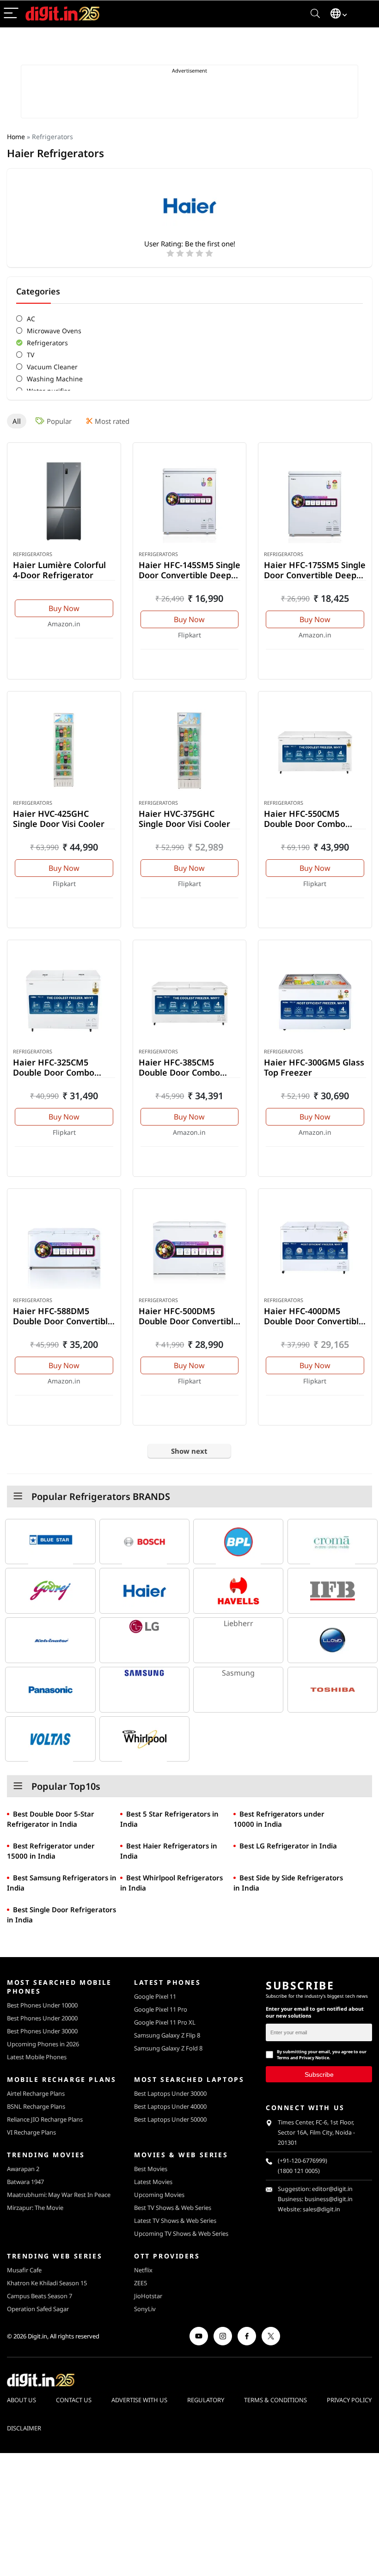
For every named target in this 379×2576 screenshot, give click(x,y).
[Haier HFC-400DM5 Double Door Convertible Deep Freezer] (315, 1248)
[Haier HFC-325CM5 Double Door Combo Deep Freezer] (64, 999)
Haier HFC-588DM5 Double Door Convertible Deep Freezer (63, 1321)
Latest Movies (153, 2182)
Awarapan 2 (23, 2169)
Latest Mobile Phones (37, 2057)
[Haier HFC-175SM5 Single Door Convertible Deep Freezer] (315, 502)
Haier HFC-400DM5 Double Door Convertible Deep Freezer (314, 1321)
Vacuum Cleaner (52, 367)
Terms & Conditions (275, 2400)
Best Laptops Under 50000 (170, 2119)
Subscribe (319, 2074)
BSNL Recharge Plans (36, 2106)
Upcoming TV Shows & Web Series (181, 2233)
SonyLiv (145, 2309)
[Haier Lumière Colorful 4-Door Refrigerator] (64, 502)
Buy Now (64, 608)
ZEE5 (141, 2283)
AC (31, 319)
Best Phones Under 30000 (42, 2031)
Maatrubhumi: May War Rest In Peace (59, 2195)
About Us (21, 2400)
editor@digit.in (332, 2189)
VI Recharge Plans (31, 2132)
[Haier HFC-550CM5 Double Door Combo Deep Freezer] (315, 750)
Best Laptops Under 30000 (170, 2093)
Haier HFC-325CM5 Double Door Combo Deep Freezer (54, 1072)
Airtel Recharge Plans (36, 2093)
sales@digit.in (321, 2209)
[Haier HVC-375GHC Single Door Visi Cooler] (190, 750)
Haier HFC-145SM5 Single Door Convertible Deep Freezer (189, 575)
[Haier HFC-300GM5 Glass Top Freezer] (315, 999)
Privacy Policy (349, 2400)
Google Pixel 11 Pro (161, 2009)
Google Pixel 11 (155, 1996)
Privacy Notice (314, 2058)
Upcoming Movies (159, 2195)
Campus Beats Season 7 (40, 2296)
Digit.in (37, 2336)
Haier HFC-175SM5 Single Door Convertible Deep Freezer (315, 575)
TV (31, 355)
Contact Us (74, 2400)
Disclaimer (24, 2428)
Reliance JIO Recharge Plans (45, 2119)
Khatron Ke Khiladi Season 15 (47, 2283)
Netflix (143, 2270)
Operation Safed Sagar (38, 2309)
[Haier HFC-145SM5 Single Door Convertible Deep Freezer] (190, 502)
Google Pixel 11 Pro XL (165, 2022)
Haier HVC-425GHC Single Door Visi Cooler (59, 819)
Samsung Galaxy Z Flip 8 (167, 2035)
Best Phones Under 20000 (42, 2018)
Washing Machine (55, 379)
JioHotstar (148, 2296)
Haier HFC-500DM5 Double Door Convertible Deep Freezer (189, 1321)
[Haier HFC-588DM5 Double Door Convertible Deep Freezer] (64, 1248)
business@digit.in (329, 2199)
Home (16, 137)
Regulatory (206, 2400)
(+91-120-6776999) (303, 2161)
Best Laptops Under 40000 (170, 2106)
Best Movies (151, 2169)
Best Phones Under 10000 (42, 2005)
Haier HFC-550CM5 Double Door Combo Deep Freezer (305, 824)
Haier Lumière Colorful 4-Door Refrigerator (59, 570)
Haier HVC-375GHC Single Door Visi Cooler (184, 819)
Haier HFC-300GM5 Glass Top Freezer (314, 1067)
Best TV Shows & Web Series (173, 2208)
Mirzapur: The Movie (35, 2208)
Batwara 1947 (25, 2182)
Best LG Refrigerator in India (288, 1846)
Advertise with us (139, 2400)
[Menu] (11, 14)
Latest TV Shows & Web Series (175, 2221)
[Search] (315, 14)
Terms (283, 2058)
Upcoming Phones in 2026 (43, 2044)
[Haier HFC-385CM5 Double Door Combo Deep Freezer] (190, 999)
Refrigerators (47, 343)
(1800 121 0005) (299, 2171)
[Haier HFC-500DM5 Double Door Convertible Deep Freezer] (190, 1248)
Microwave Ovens (54, 331)
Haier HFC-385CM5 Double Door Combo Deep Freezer (179, 1072)
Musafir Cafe (24, 2270)
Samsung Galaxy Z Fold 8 (168, 2048)
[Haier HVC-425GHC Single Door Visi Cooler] (64, 750)
